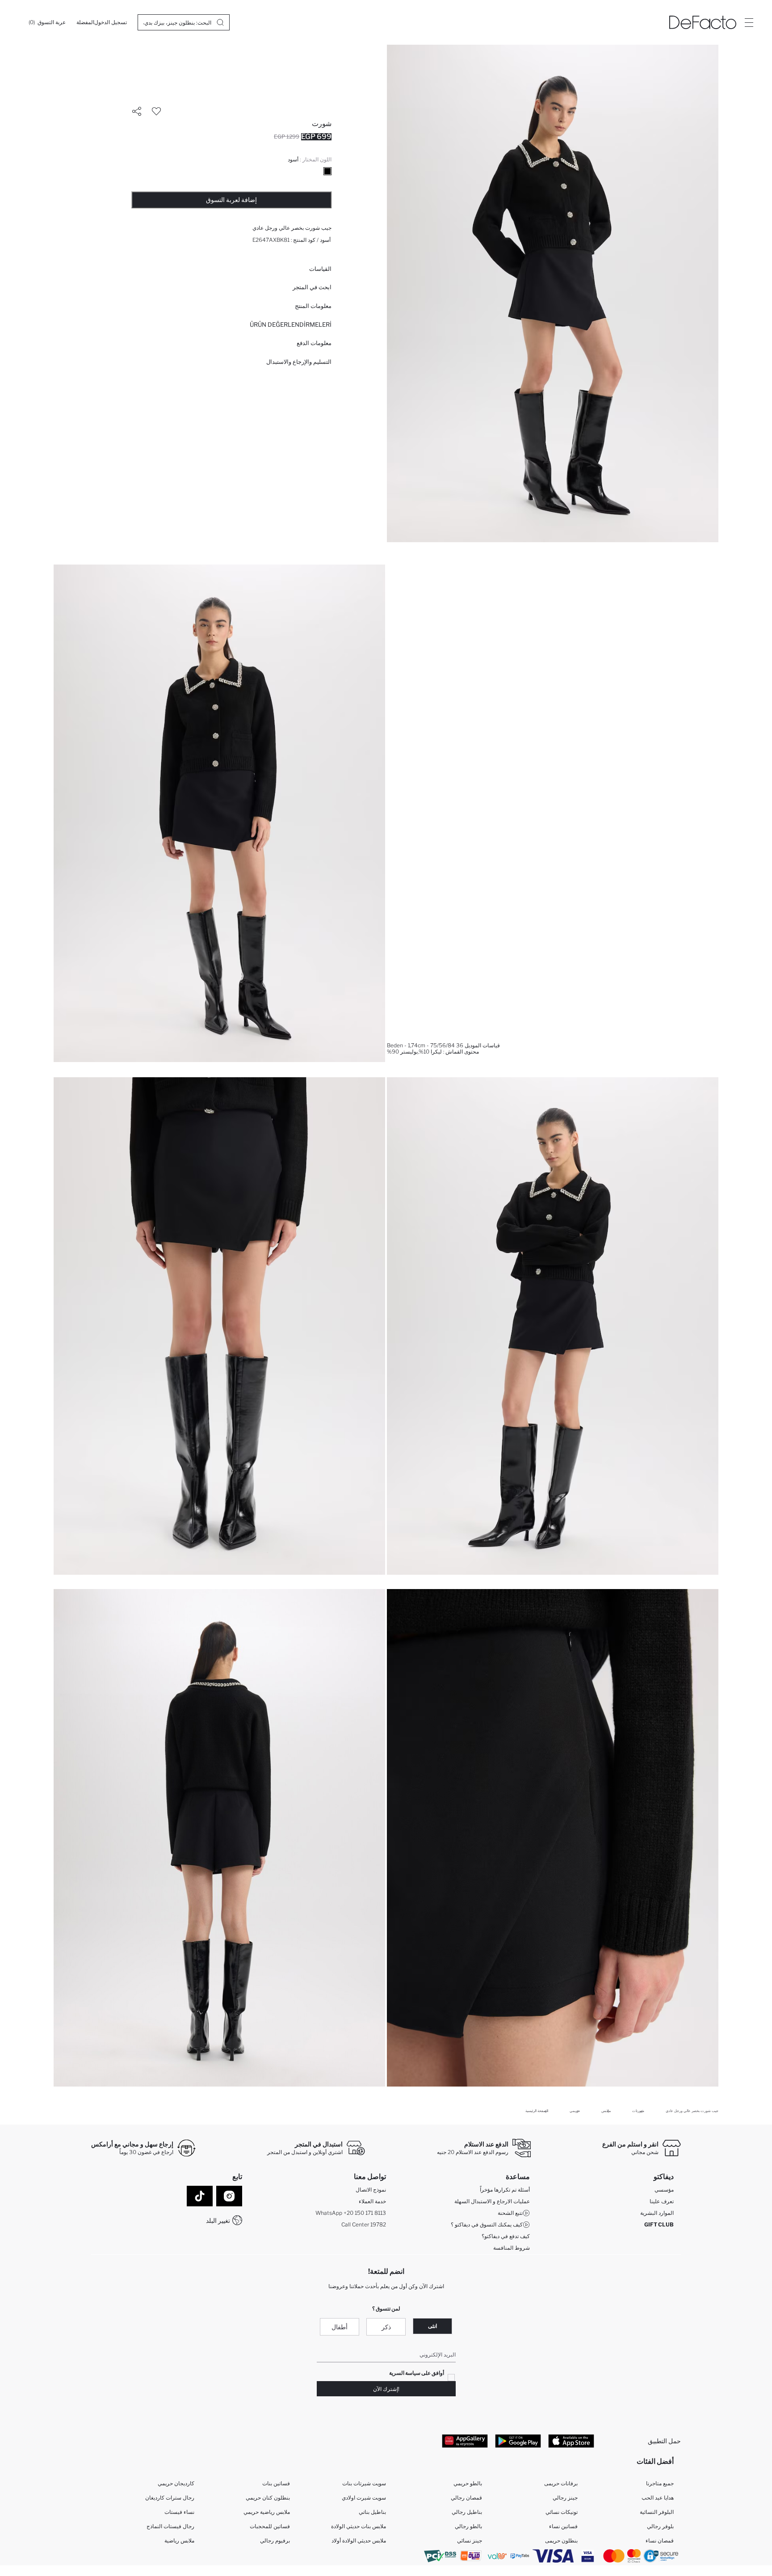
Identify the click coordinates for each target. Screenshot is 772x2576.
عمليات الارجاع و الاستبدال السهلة (492, 2201)
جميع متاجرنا (660, 2483)
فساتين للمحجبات (270, 2526)
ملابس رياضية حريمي (267, 2512)
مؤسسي (664, 2190)
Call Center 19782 (364, 2224)
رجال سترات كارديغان (170, 2498)
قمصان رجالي (466, 2498)
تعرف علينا (662, 2201)
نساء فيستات (179, 2512)
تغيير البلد (218, 2220)
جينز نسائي (470, 2540)
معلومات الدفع (314, 343)
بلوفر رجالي (660, 2526)
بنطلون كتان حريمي (268, 2498)
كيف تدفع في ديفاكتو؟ (506, 2236)
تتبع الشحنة (510, 2213)
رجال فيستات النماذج (170, 2526)
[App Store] (571, 2441)
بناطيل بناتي (372, 2512)
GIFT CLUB (659, 2224)
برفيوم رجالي (275, 2540)
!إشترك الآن (386, 2389)
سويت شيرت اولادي (364, 2498)
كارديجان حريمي (176, 2483)
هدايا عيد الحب (658, 2498)
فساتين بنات (276, 2483)
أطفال (340, 2327)
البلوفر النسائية (657, 2512)
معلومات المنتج (313, 306)
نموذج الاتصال (371, 2190)
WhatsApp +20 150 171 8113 (351, 2213)
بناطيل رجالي (467, 2512)
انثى (432, 2326)
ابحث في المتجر (312, 287)
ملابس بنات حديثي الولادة (359, 2526)
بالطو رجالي (468, 2526)
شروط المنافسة (512, 2248)
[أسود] (327, 171)
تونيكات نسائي (562, 2512)
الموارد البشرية (657, 2213)
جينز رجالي (565, 2498)
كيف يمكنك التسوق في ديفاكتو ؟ (487, 2224)
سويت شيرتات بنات (364, 2483)
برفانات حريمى (561, 2483)
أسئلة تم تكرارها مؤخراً (505, 2190)
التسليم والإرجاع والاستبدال (299, 362)
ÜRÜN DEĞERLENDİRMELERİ (291, 325)
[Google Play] (518, 2441)
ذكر (386, 2327)
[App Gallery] (465, 2441)
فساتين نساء (563, 2526)
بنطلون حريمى (561, 2540)
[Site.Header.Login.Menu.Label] (749, 22)
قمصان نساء (660, 2540)
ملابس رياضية (179, 2540)
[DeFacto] (703, 22)
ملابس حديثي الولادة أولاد (359, 2540)
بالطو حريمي (468, 2483)
